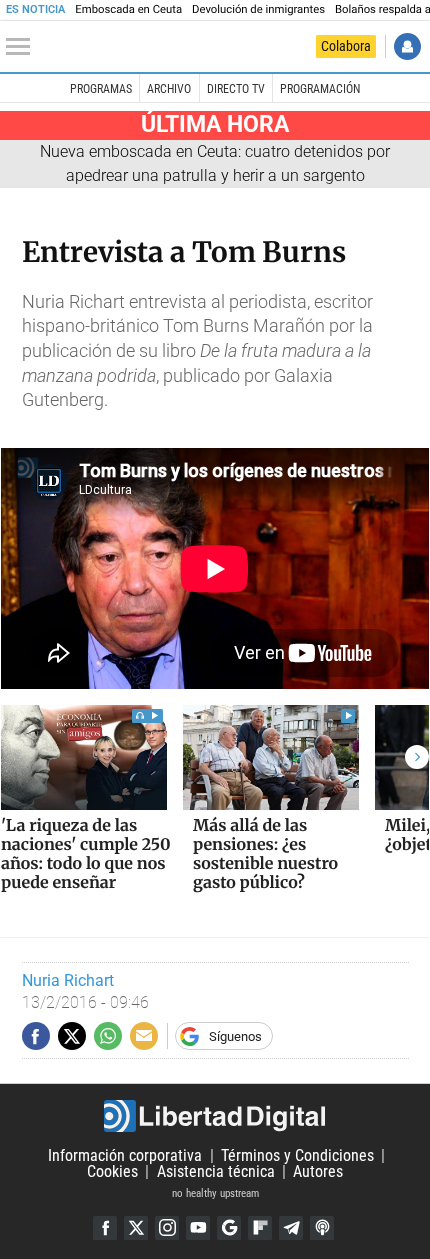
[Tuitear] (72, 1036)
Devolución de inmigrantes (258, 9)
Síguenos (235, 1036)
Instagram (167, 1228)
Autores (318, 1171)
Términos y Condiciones (297, 1155)
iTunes (322, 1228)
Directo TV (236, 89)
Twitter (136, 1228)
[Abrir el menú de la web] (23, 47)
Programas (101, 89)
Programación (320, 89)
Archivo (169, 89)
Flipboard (260, 1228)
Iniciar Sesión (407, 46)
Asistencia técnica (216, 1171)
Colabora (346, 46)
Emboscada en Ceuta (128, 9)
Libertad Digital (215, 1116)
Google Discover (229, 1228)
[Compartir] (36, 1036)
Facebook (105, 1228)
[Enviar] (108, 1036)
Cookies (112, 1171)
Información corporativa (125, 1155)
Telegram (291, 1228)
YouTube (198, 1228)
